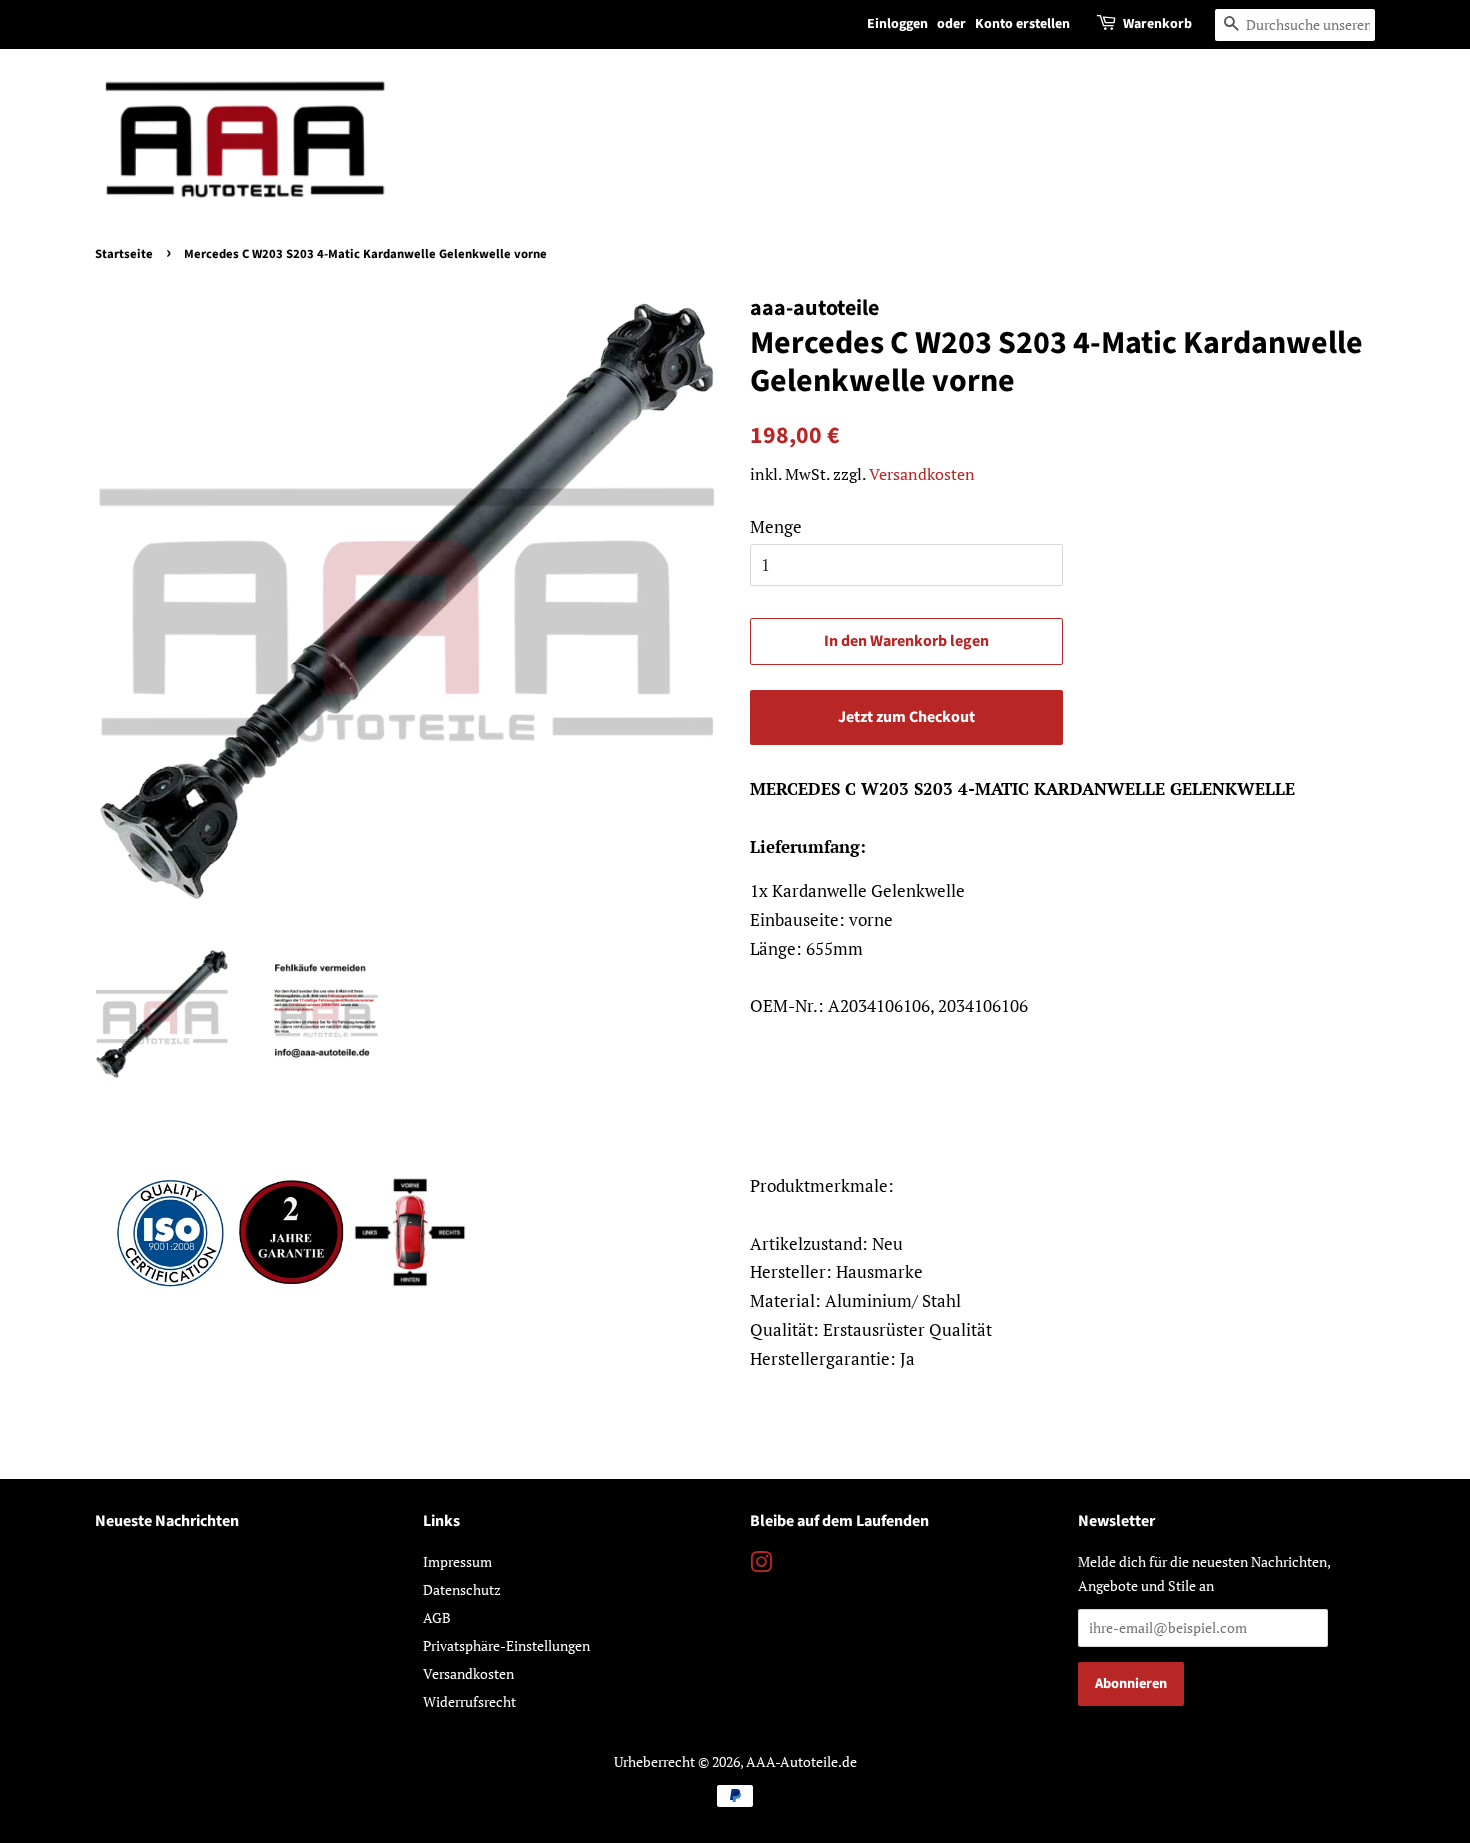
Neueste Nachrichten (167, 1521)
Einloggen (897, 24)
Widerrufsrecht (469, 1701)
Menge (776, 526)
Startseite (124, 254)
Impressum (457, 1561)
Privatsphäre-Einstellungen (506, 1645)
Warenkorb (1157, 24)
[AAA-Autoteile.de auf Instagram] (761, 1565)
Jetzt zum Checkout (906, 717)
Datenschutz (462, 1589)
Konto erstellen (1022, 24)
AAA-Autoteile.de (801, 1761)
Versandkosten (922, 474)
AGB (437, 1617)
